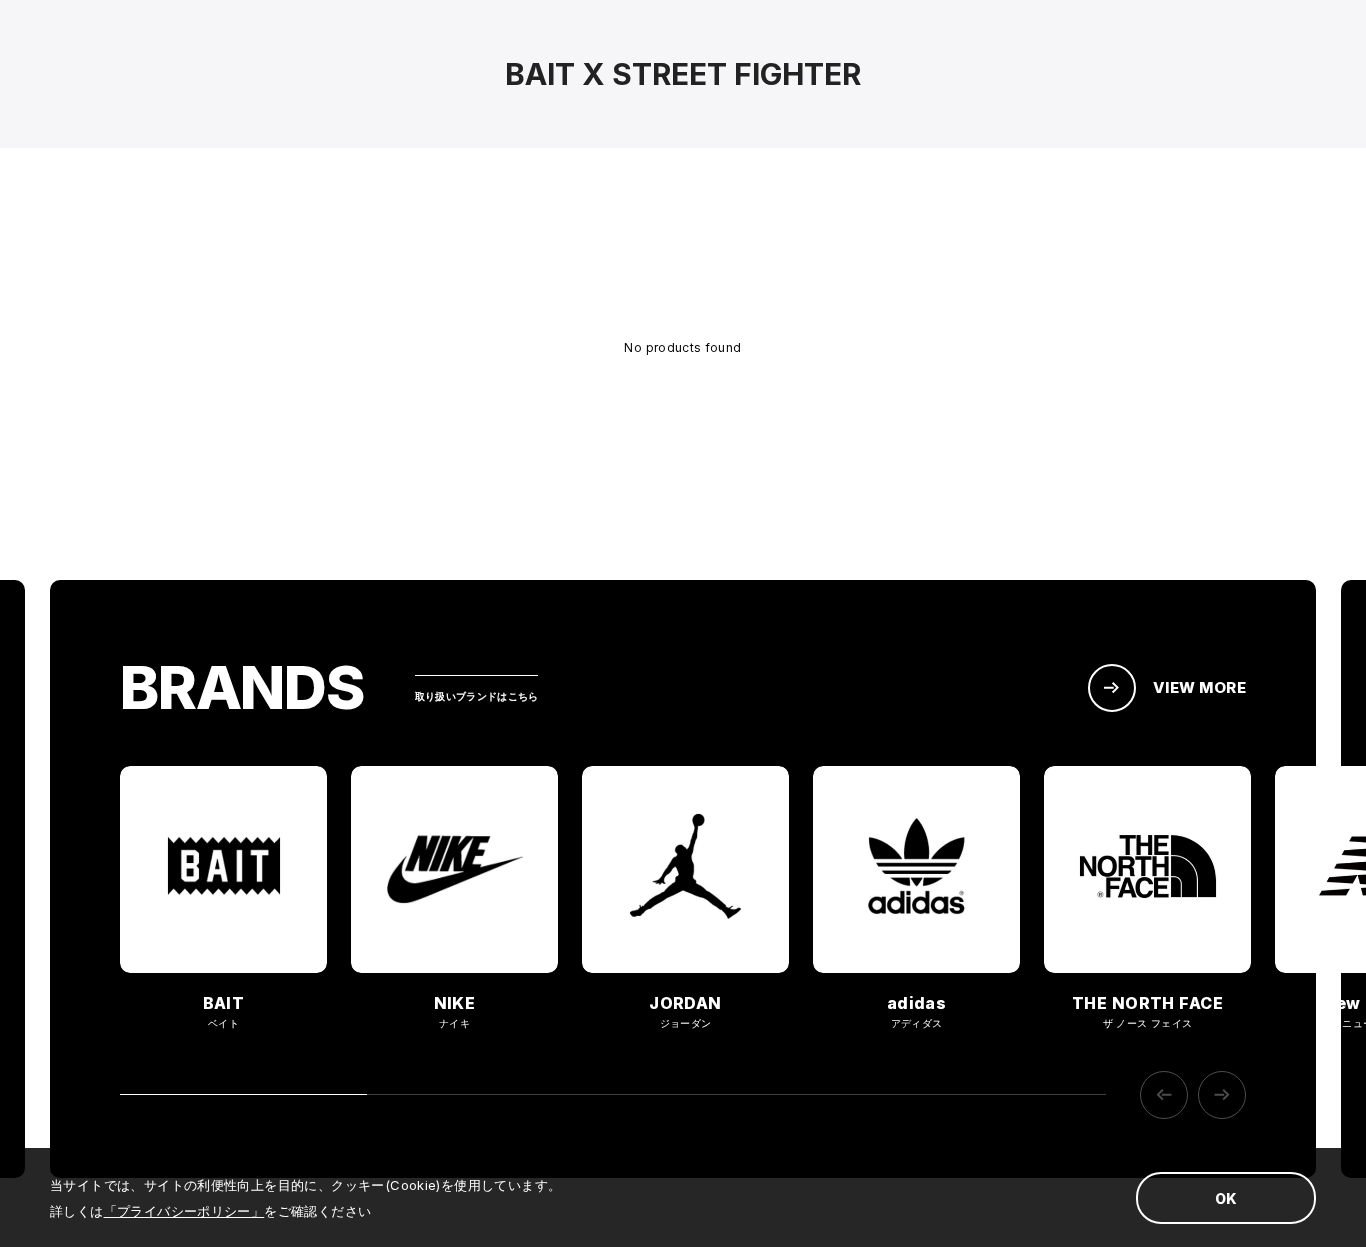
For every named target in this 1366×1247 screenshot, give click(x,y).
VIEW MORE (1199, 687)
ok (1226, 1198)
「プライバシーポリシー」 (184, 1211)
